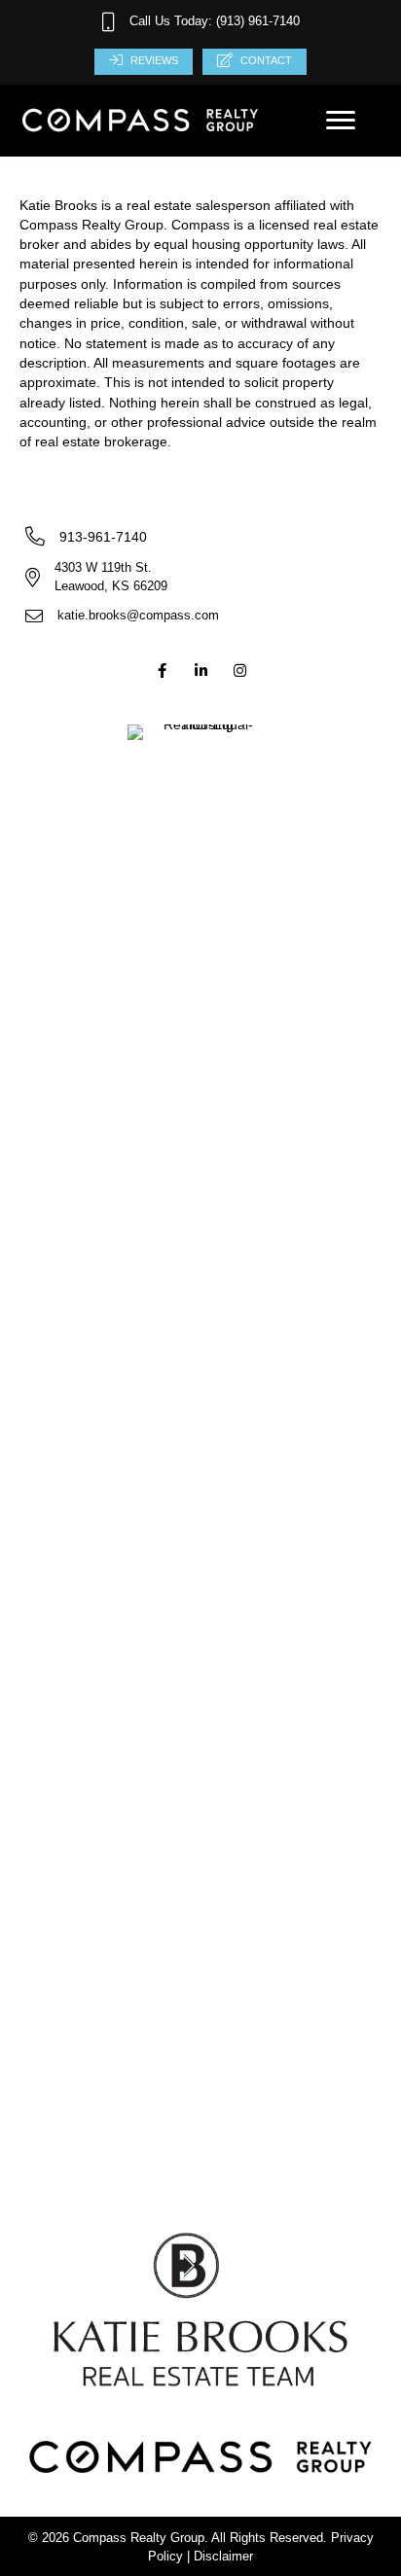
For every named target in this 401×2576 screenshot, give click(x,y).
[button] (162, 671)
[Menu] (341, 121)
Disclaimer (223, 2556)
